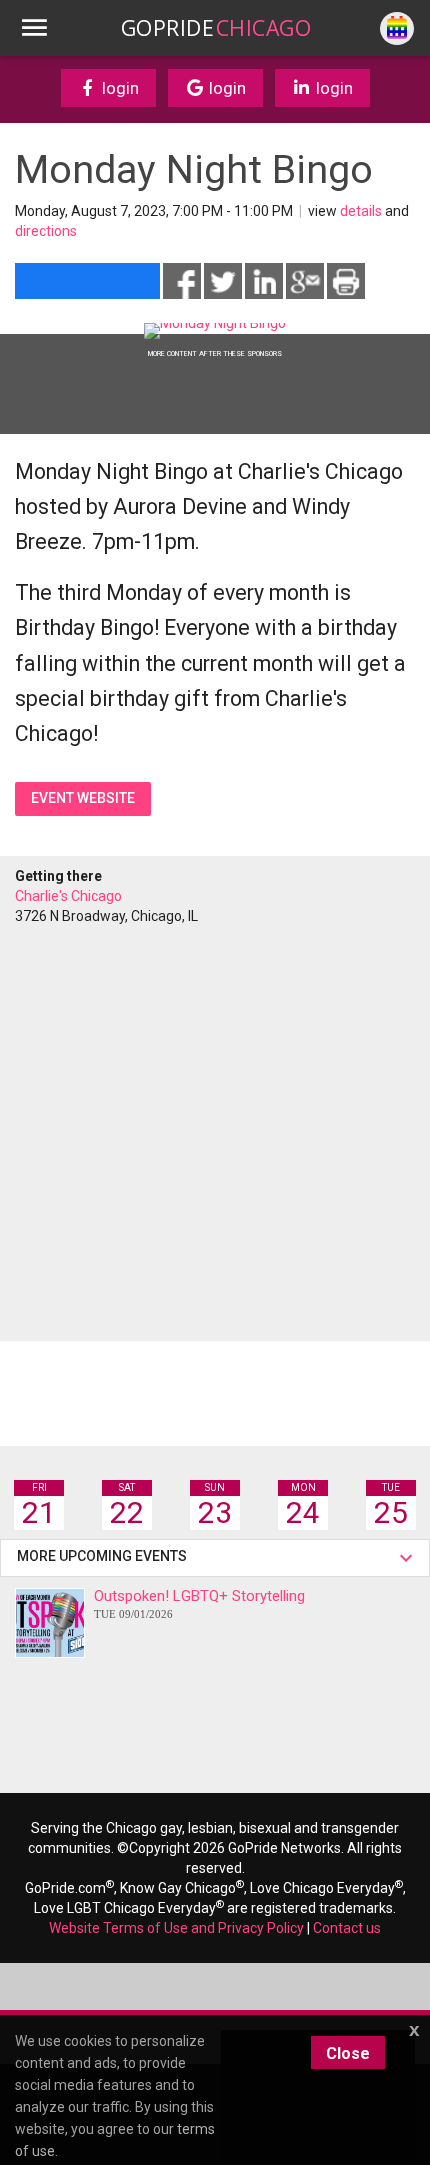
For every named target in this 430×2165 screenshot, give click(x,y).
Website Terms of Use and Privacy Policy (176, 1928)
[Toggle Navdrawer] (34, 28)
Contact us (347, 1928)
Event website (83, 798)
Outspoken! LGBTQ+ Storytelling (199, 1603)
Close (348, 2053)
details (361, 211)
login (118, 88)
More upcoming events (105, 1556)
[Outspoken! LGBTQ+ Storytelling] (50, 1623)
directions (46, 231)
